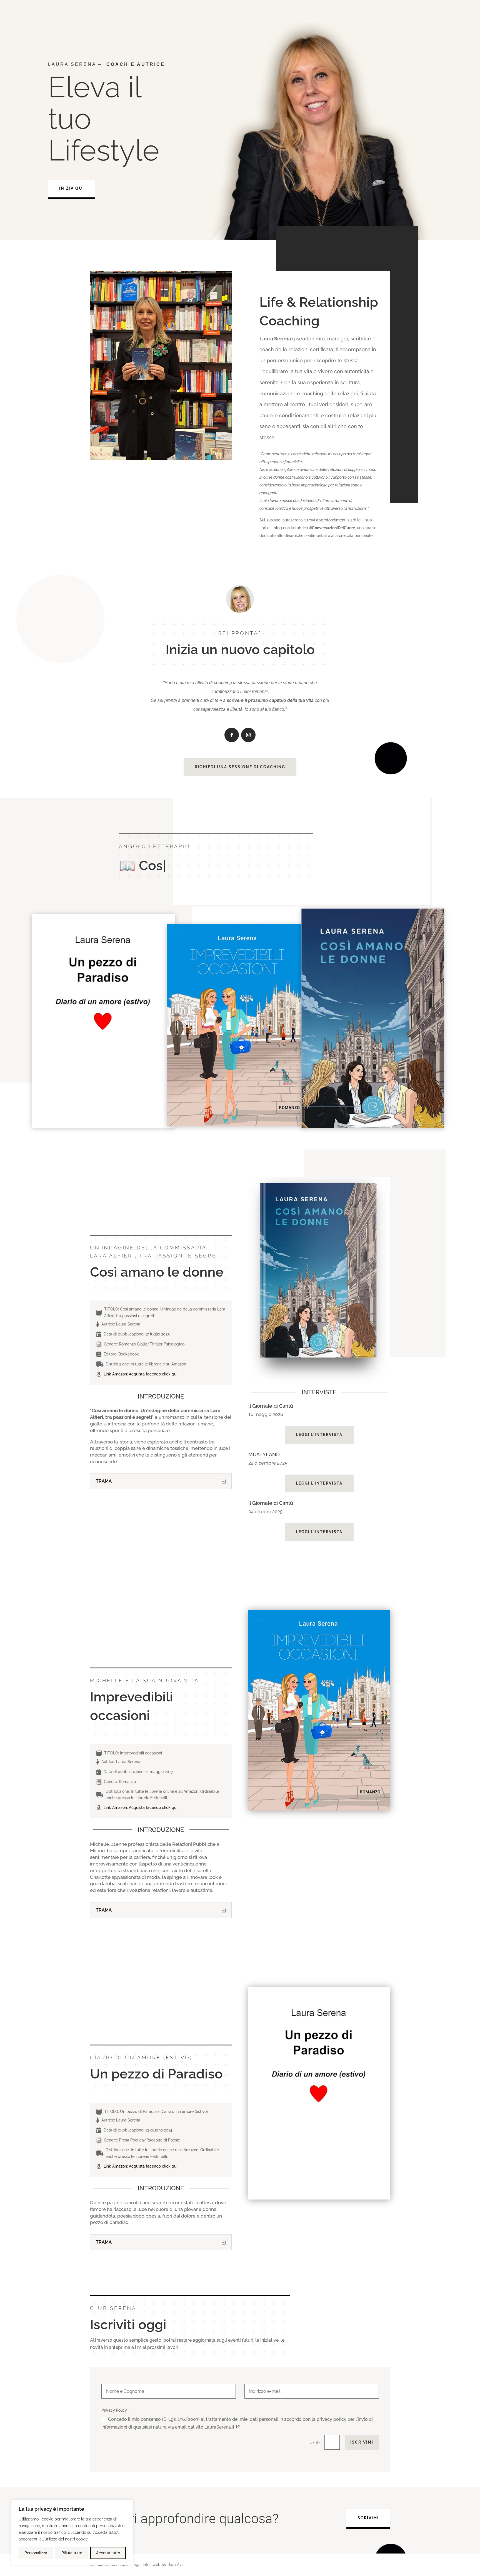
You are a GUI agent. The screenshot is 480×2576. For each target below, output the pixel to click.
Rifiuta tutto (72, 2553)
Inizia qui (72, 188)
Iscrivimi (362, 2442)
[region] (72, 2532)
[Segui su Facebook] (232, 735)
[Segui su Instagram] (248, 735)
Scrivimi (368, 2518)
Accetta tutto (108, 2553)
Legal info (140, 2565)
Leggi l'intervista (319, 1435)
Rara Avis (176, 2565)
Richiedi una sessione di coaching (240, 767)
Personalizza (36, 2553)
